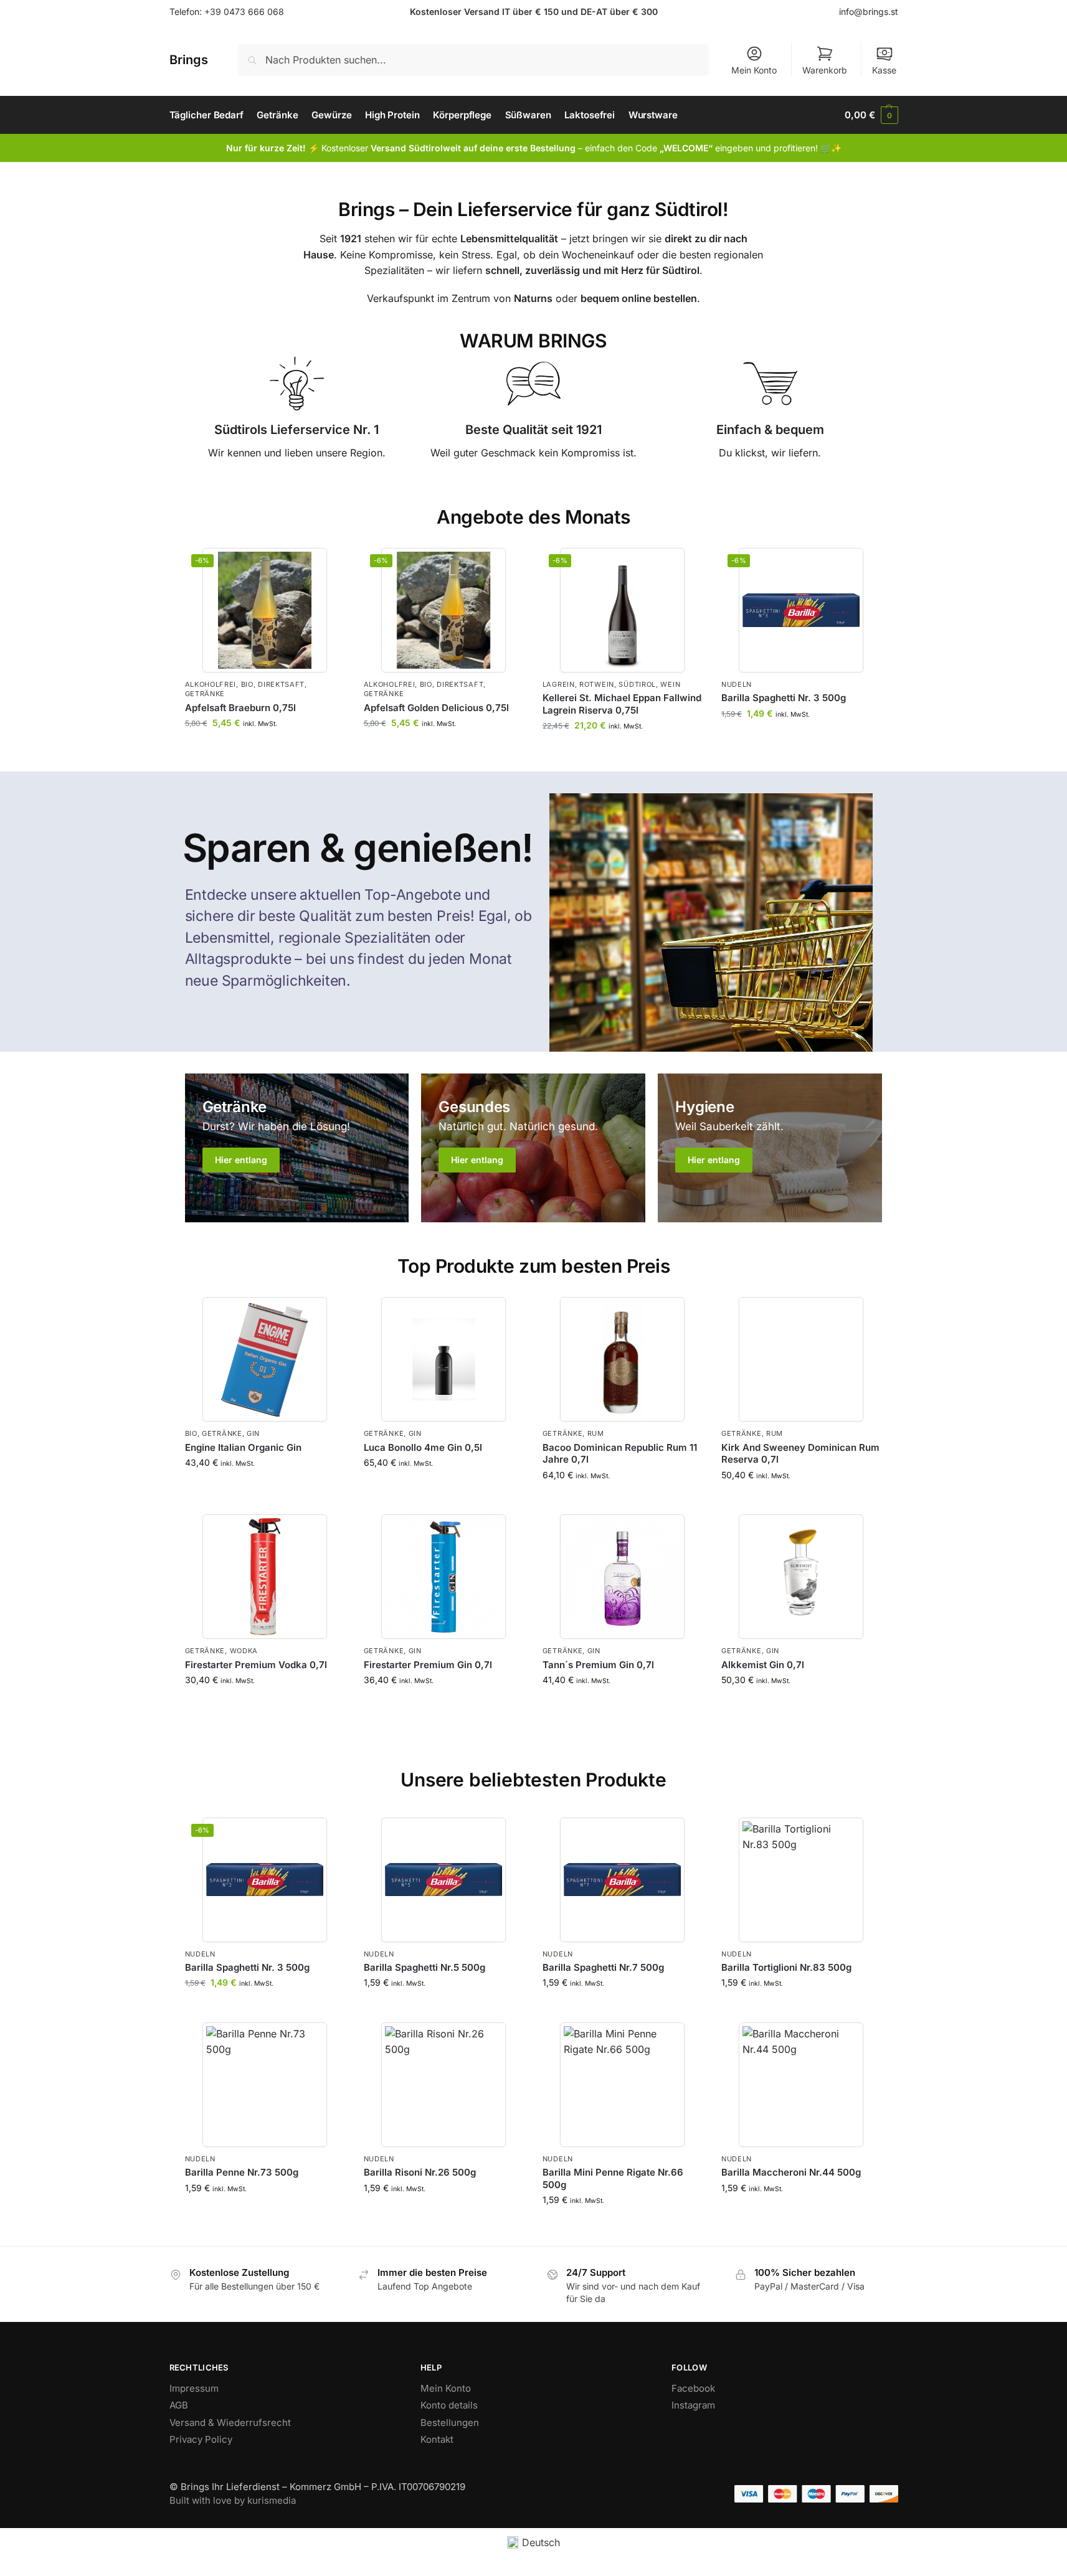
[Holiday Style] (297, 1148)
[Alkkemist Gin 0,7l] (801, 1577)
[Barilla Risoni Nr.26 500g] (444, 2085)
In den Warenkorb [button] (265, 749)
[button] (871, 115)
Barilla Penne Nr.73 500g (242, 2172)
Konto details (449, 2405)
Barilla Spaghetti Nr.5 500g (424, 1967)
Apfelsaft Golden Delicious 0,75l (436, 708)
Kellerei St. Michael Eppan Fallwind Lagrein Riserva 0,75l (622, 704)
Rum (596, 1433)
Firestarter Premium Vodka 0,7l (256, 1665)
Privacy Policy (201, 2439)
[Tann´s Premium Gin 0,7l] (623, 1577)
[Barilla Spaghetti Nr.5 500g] (444, 1880)
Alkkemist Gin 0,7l (763, 1665)
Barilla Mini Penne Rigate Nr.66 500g (613, 2178)
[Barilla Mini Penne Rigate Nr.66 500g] (623, 2085)
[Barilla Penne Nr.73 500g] (265, 2085)
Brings (189, 60)
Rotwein (597, 684)
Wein (670, 684)
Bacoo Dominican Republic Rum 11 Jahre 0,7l (620, 1454)
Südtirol (637, 684)
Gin (253, 1433)
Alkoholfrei (211, 684)
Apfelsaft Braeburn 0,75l (240, 708)
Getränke (205, 694)
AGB (179, 2405)
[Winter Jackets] (770, 1148)
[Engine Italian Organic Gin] (265, 1359)
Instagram (693, 2405)
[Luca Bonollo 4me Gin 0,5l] (444, 1359)
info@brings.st (869, 12)
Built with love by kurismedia (233, 2500)
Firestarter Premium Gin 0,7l (428, 1665)
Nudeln (737, 684)
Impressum (194, 2388)
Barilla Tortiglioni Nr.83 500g (786, 1967)
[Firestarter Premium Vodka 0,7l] (265, 1577)
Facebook (693, 2388)
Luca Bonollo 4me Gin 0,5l (423, 1447)
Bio (247, 684)
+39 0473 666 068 (244, 12)
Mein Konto (754, 70)
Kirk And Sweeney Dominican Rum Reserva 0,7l (800, 1454)
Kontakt (437, 2439)
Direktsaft (281, 684)
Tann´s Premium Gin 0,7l (598, 1665)
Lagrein (559, 684)
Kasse (884, 70)
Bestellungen (450, 2423)
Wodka (244, 1651)
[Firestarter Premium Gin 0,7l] (444, 1577)
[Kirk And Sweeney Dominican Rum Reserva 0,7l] (801, 1359)
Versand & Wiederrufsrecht (230, 2423)
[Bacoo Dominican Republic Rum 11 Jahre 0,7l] (623, 1359)
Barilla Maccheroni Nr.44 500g (791, 2172)
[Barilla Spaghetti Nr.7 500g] (623, 1880)
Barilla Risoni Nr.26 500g (420, 2172)
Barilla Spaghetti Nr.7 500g (603, 1967)
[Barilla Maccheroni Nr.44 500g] (801, 2085)
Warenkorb (825, 70)
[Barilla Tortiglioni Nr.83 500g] (801, 1880)
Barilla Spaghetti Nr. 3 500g (784, 698)
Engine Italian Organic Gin (243, 1447)
